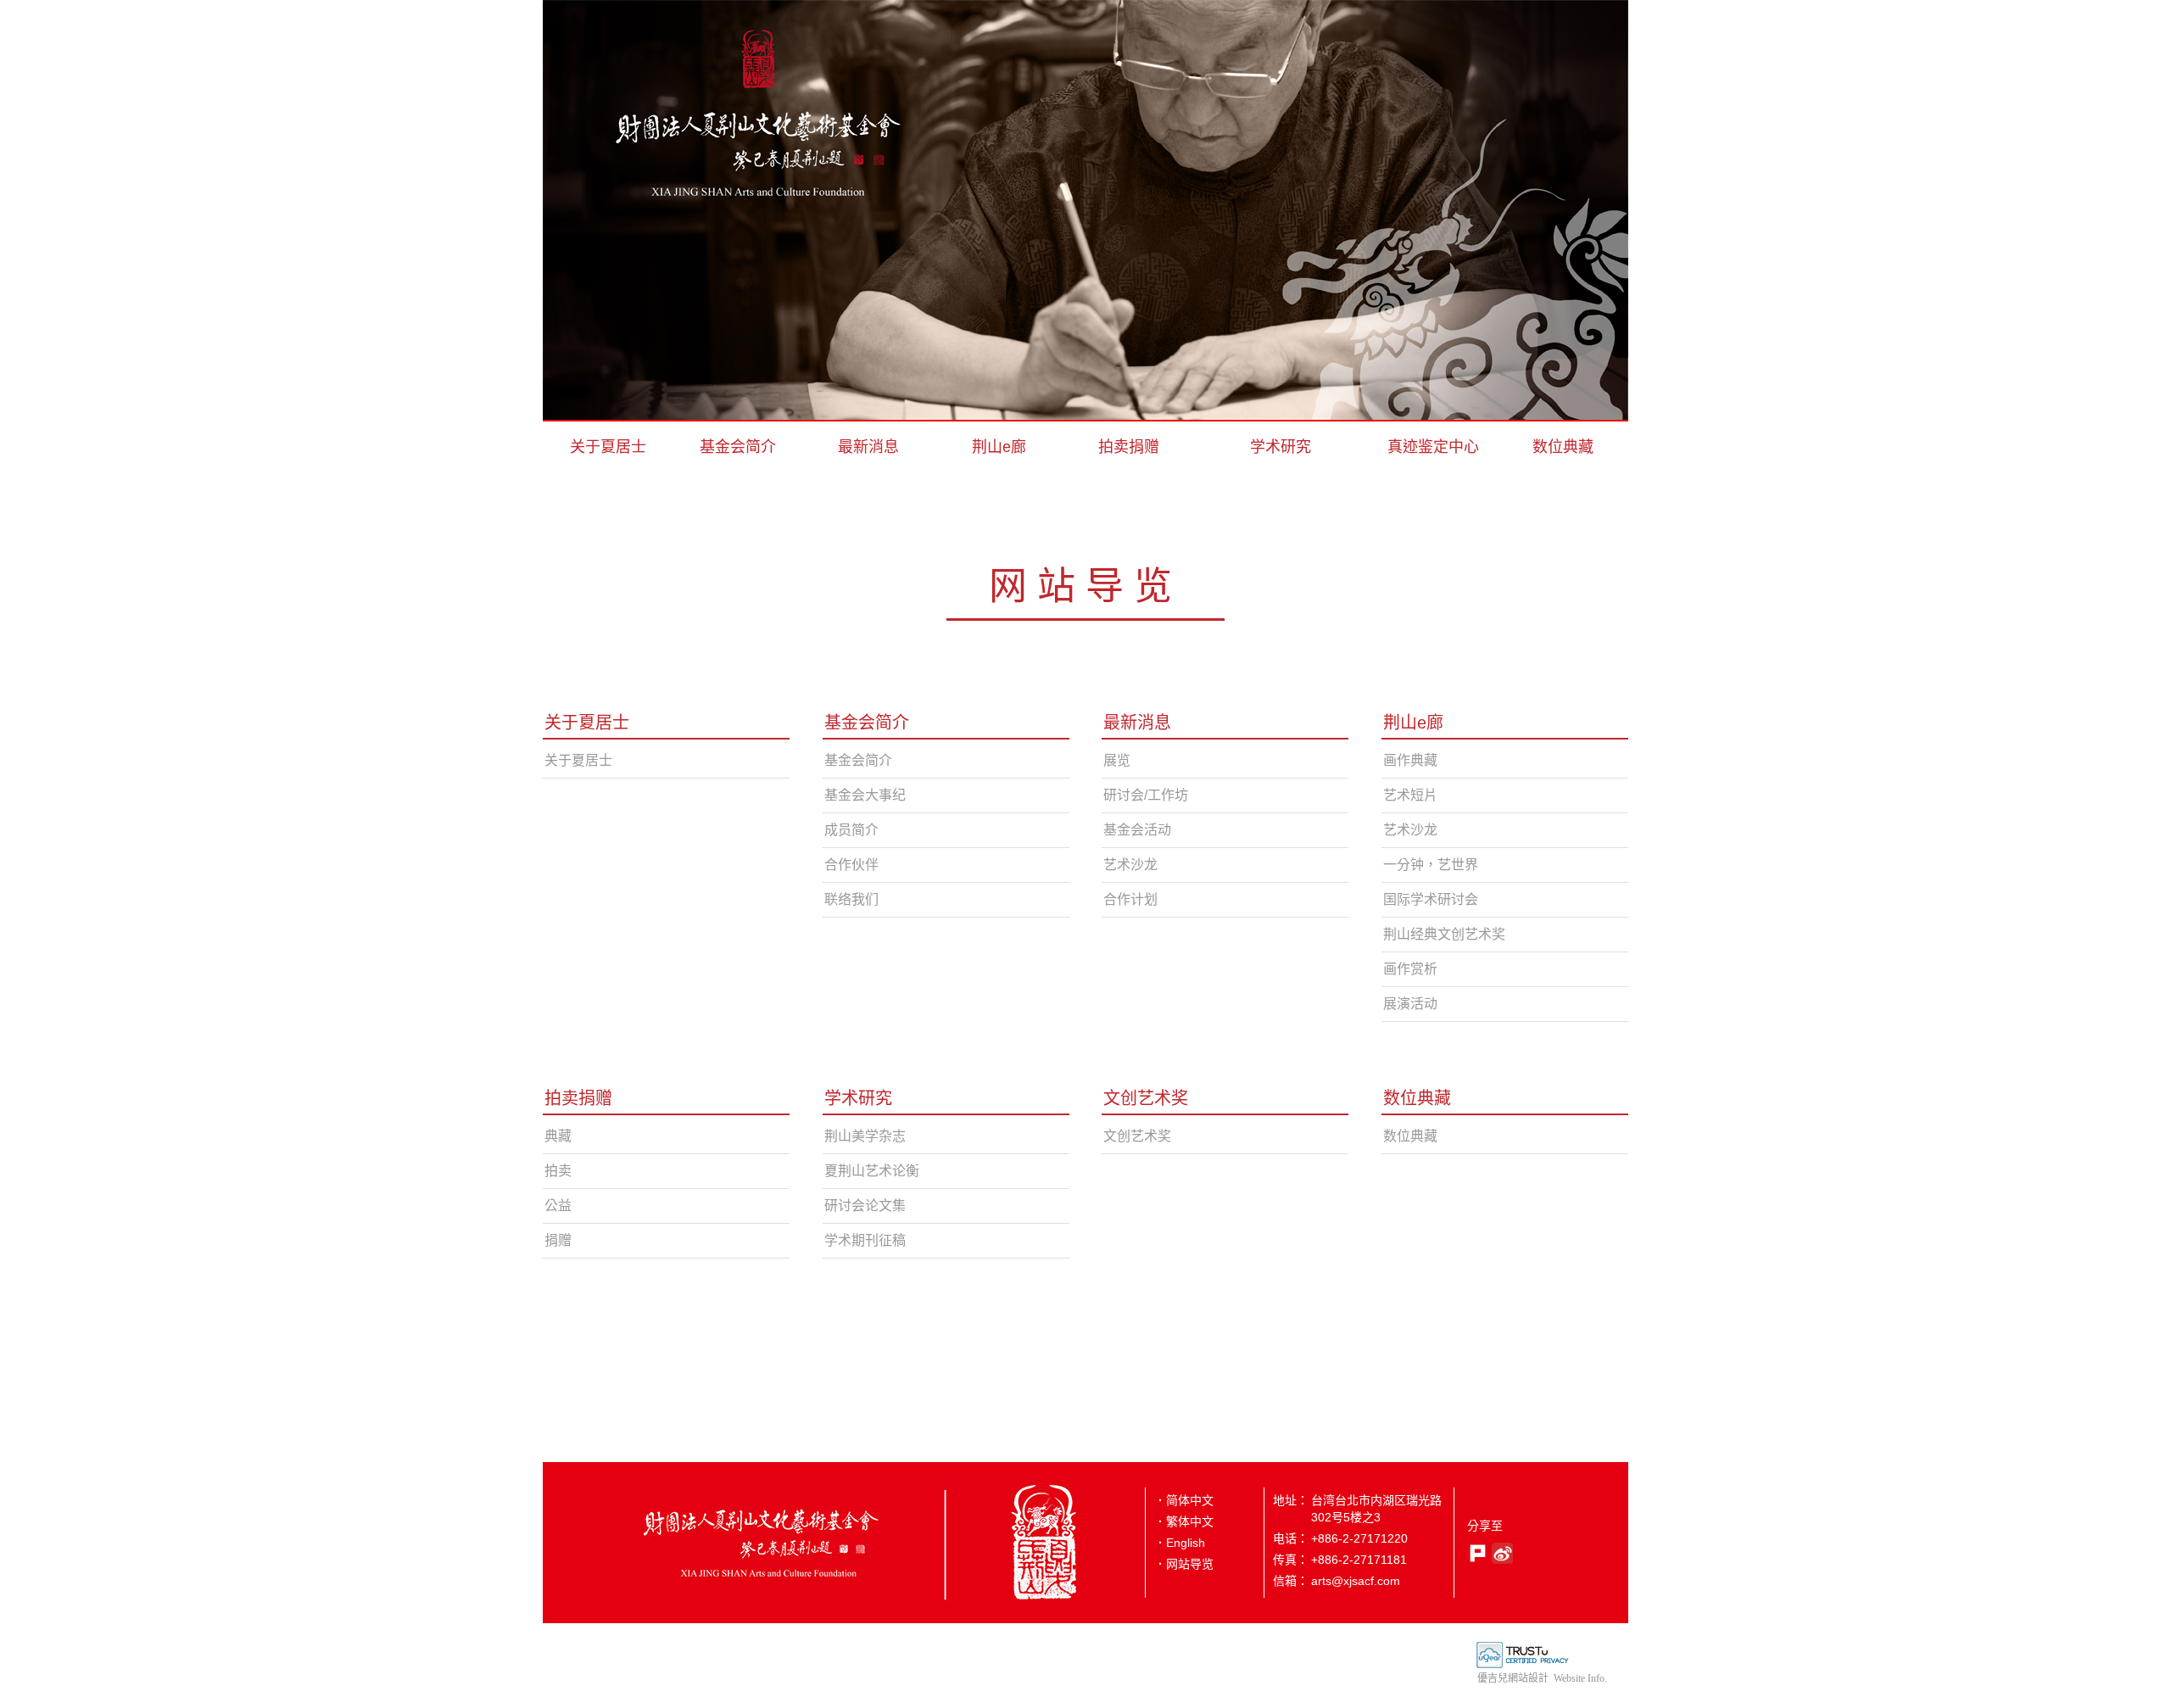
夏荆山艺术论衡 (872, 1171)
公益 (558, 1206)
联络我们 (851, 899)
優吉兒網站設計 (1513, 1678)
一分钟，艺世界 (1431, 865)
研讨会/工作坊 (1146, 795)
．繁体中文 (1184, 1521)
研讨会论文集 (865, 1206)
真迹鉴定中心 (1433, 447)
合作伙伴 (851, 865)
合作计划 (1130, 899)
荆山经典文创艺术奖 (1444, 934)
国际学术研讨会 (1431, 899)
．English (1180, 1543)
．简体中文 (1184, 1500)
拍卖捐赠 (1129, 447)
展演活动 (1410, 1004)
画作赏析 (1410, 969)
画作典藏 (1410, 760)
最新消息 (868, 447)
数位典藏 (1563, 447)
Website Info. (1580, 1678)
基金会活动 (1137, 830)
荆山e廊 (999, 447)
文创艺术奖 (1146, 1098)
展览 (1117, 760)
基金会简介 (738, 447)
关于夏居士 (608, 447)
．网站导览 (1184, 1564)
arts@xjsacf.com (1356, 1581)
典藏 (558, 1136)
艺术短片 (1410, 795)
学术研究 (1281, 447)
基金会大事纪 (865, 795)
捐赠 (558, 1240)
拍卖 (558, 1171)
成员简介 (851, 830)
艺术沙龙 (1130, 865)
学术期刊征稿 (865, 1240)
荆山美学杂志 (865, 1136)
